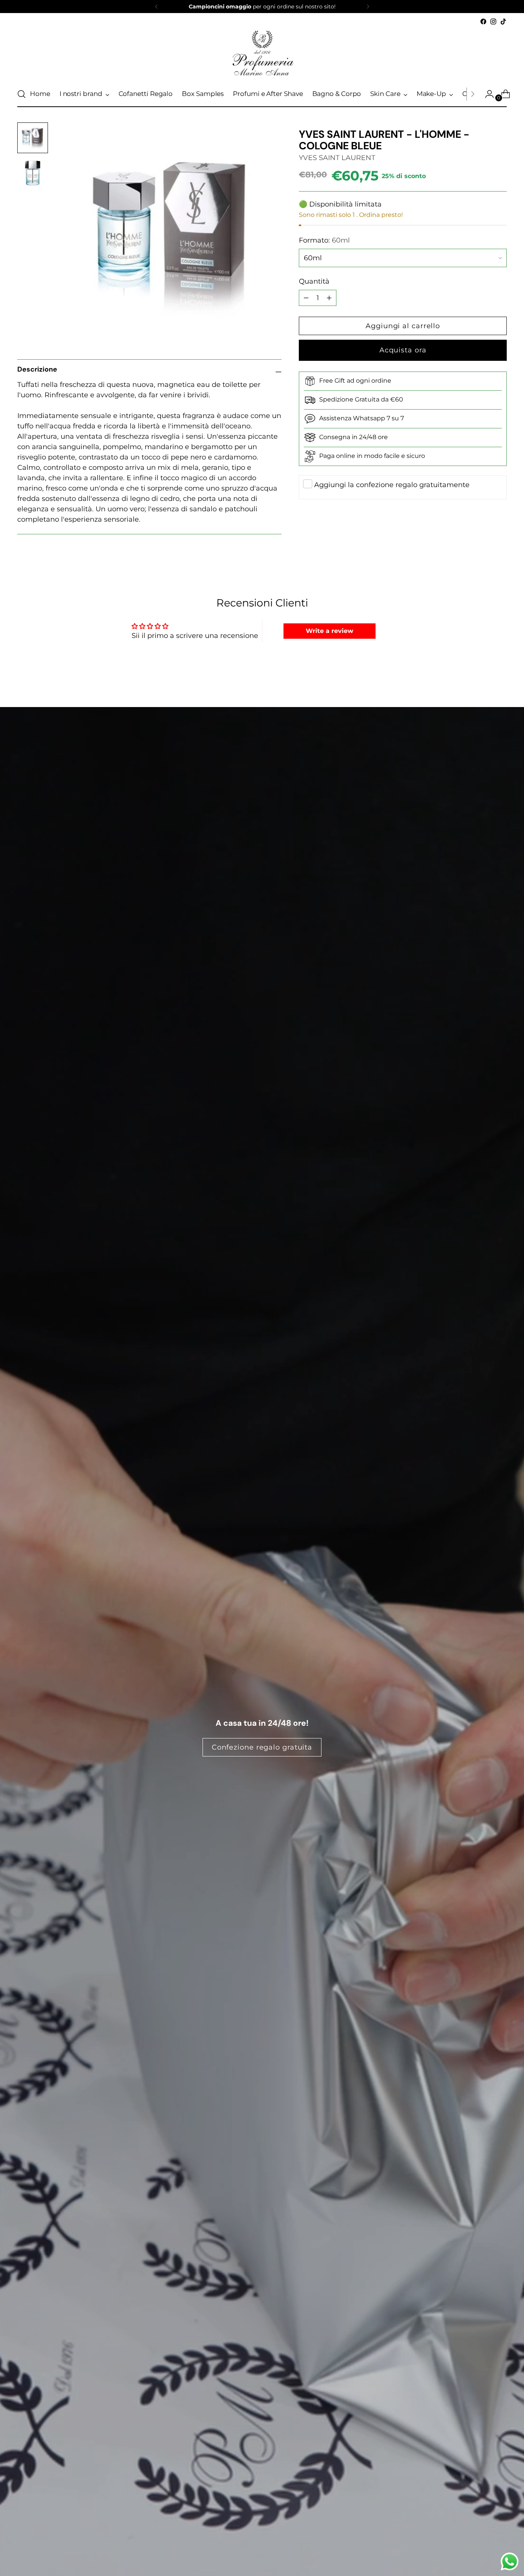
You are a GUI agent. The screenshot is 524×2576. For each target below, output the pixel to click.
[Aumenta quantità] (306, 298)
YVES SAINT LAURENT (337, 158)
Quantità (314, 281)
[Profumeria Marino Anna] (262, 54)
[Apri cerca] (21, 94)
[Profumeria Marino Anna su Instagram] (493, 21)
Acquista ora (403, 350)
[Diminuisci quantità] (329, 298)
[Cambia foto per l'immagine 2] (33, 173)
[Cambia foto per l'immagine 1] (33, 138)
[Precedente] (157, 7)
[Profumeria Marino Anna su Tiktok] (503, 21)
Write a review (330, 631)
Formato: (324, 240)
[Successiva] (368, 7)
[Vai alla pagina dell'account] (486, 94)
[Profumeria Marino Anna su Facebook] (483, 21)
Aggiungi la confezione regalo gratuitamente (392, 485)
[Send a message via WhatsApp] (510, 2562)
